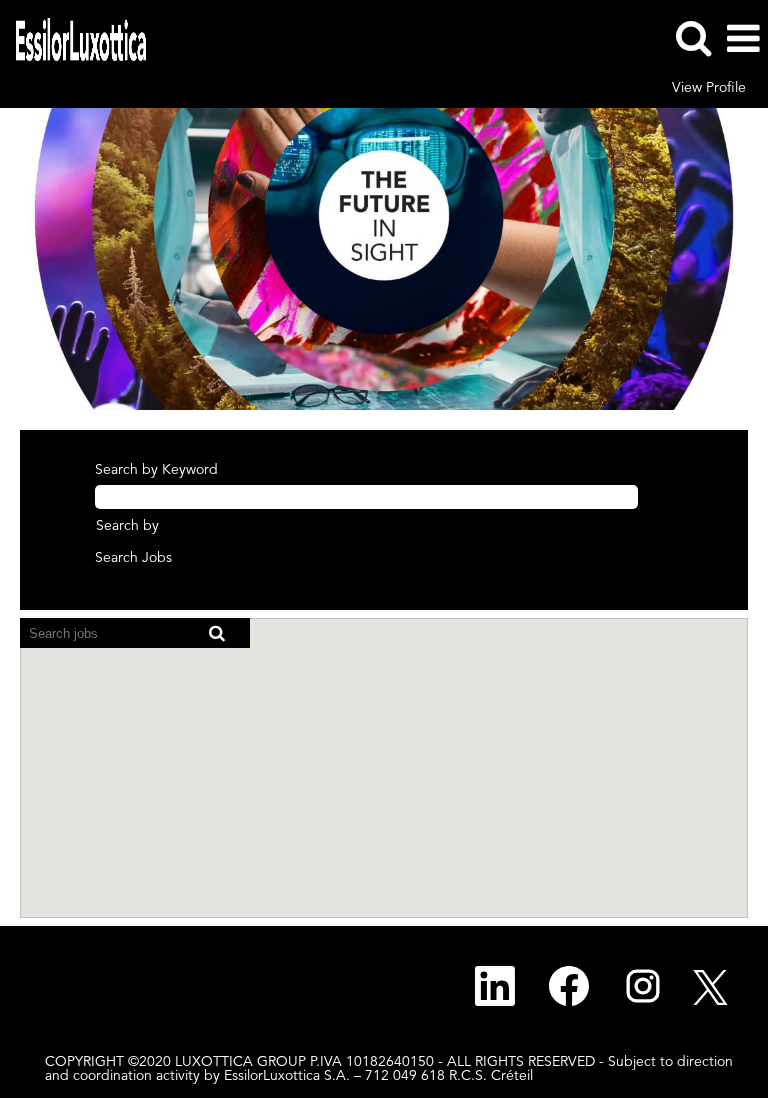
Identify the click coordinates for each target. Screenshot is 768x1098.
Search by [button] (127, 526)
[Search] (693, 38)
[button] (743, 39)
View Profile (709, 88)
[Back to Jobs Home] (73, 38)
